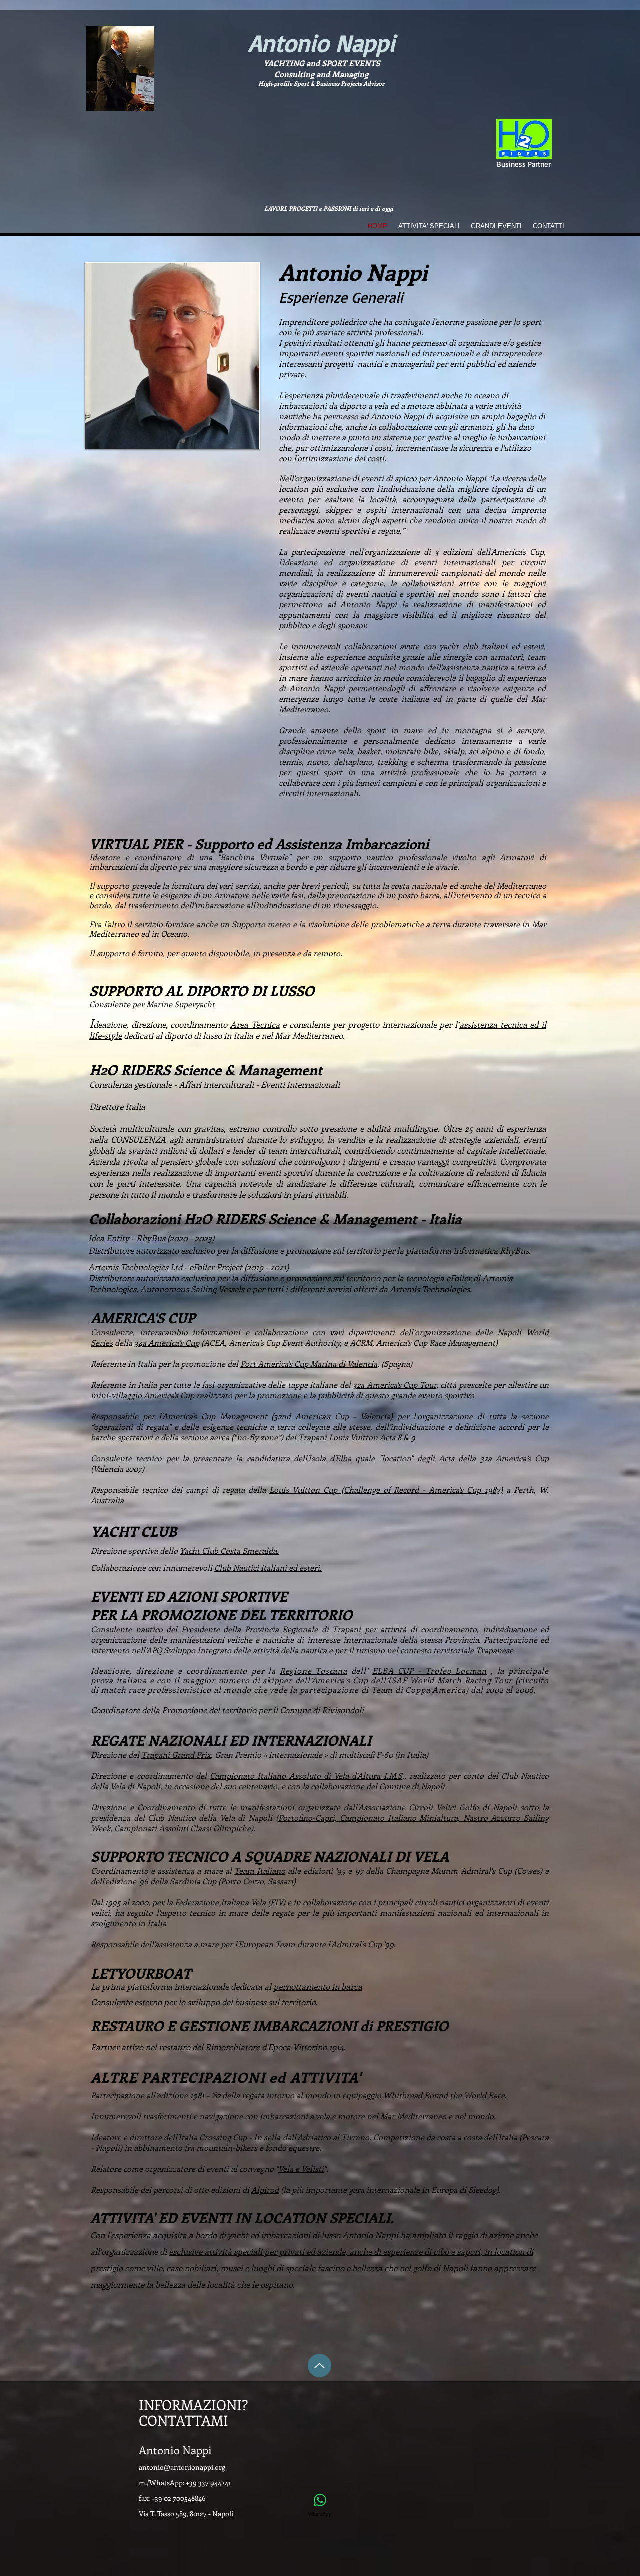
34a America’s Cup (167, 1342)
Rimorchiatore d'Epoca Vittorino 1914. (275, 2047)
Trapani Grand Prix (176, 1754)
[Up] (320, 2365)
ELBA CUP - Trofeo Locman (430, 1670)
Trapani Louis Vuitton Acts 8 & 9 (357, 1437)
